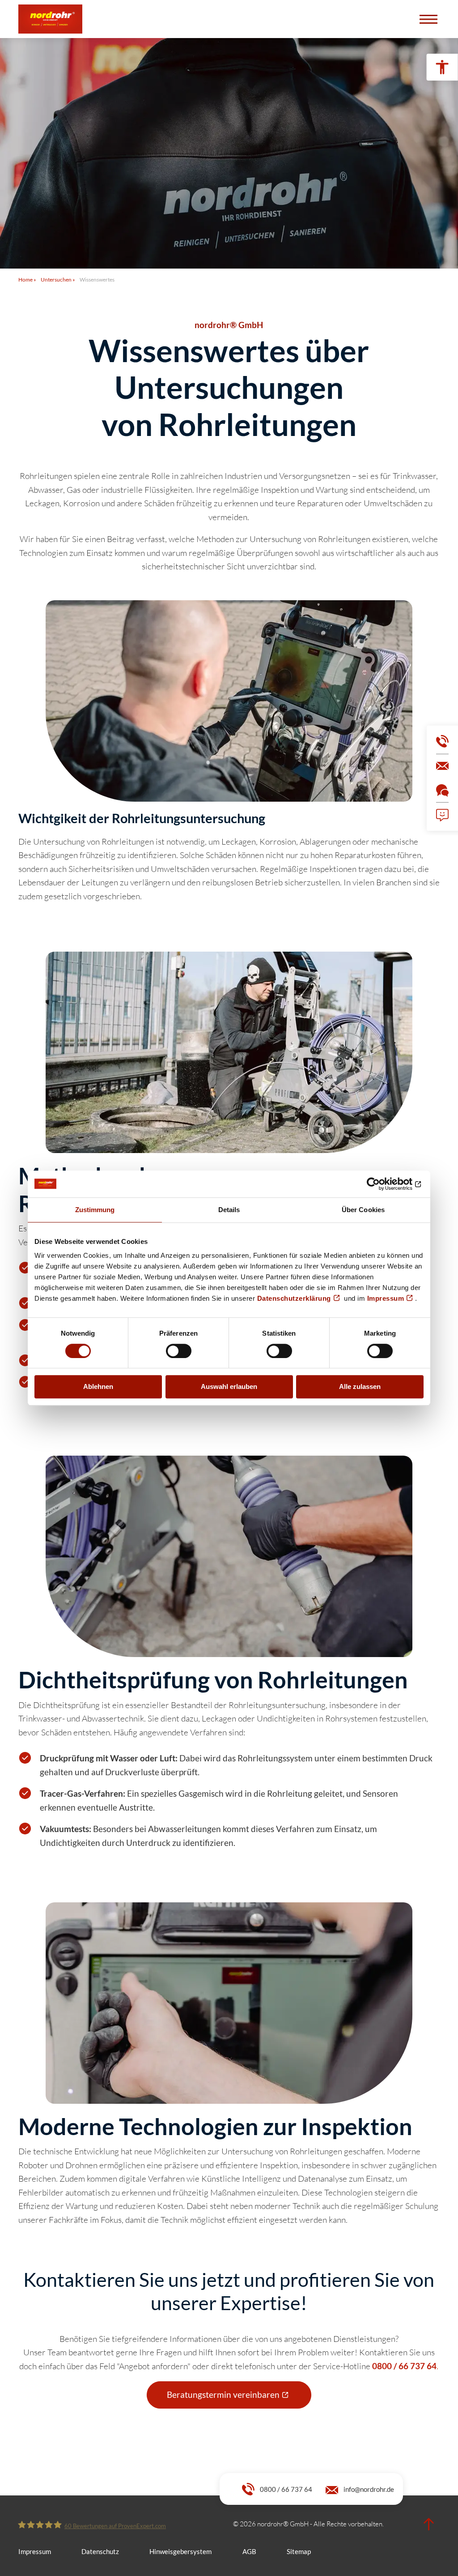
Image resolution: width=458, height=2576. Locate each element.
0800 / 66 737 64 (286, 2489)
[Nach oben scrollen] (428, 2525)
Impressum (386, 1298)
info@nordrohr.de (369, 2489)
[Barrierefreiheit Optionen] (442, 67)
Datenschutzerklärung (294, 1298)
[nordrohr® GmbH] (50, 19)
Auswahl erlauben (229, 1386)
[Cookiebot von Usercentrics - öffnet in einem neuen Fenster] (384, 1184)
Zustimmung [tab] (95, 1210)
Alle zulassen (360, 1386)
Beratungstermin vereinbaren (223, 2394)
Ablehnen (98, 1386)
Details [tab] (229, 1210)
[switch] (179, 1351)
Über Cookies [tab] (363, 1210)
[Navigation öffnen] (428, 19)
